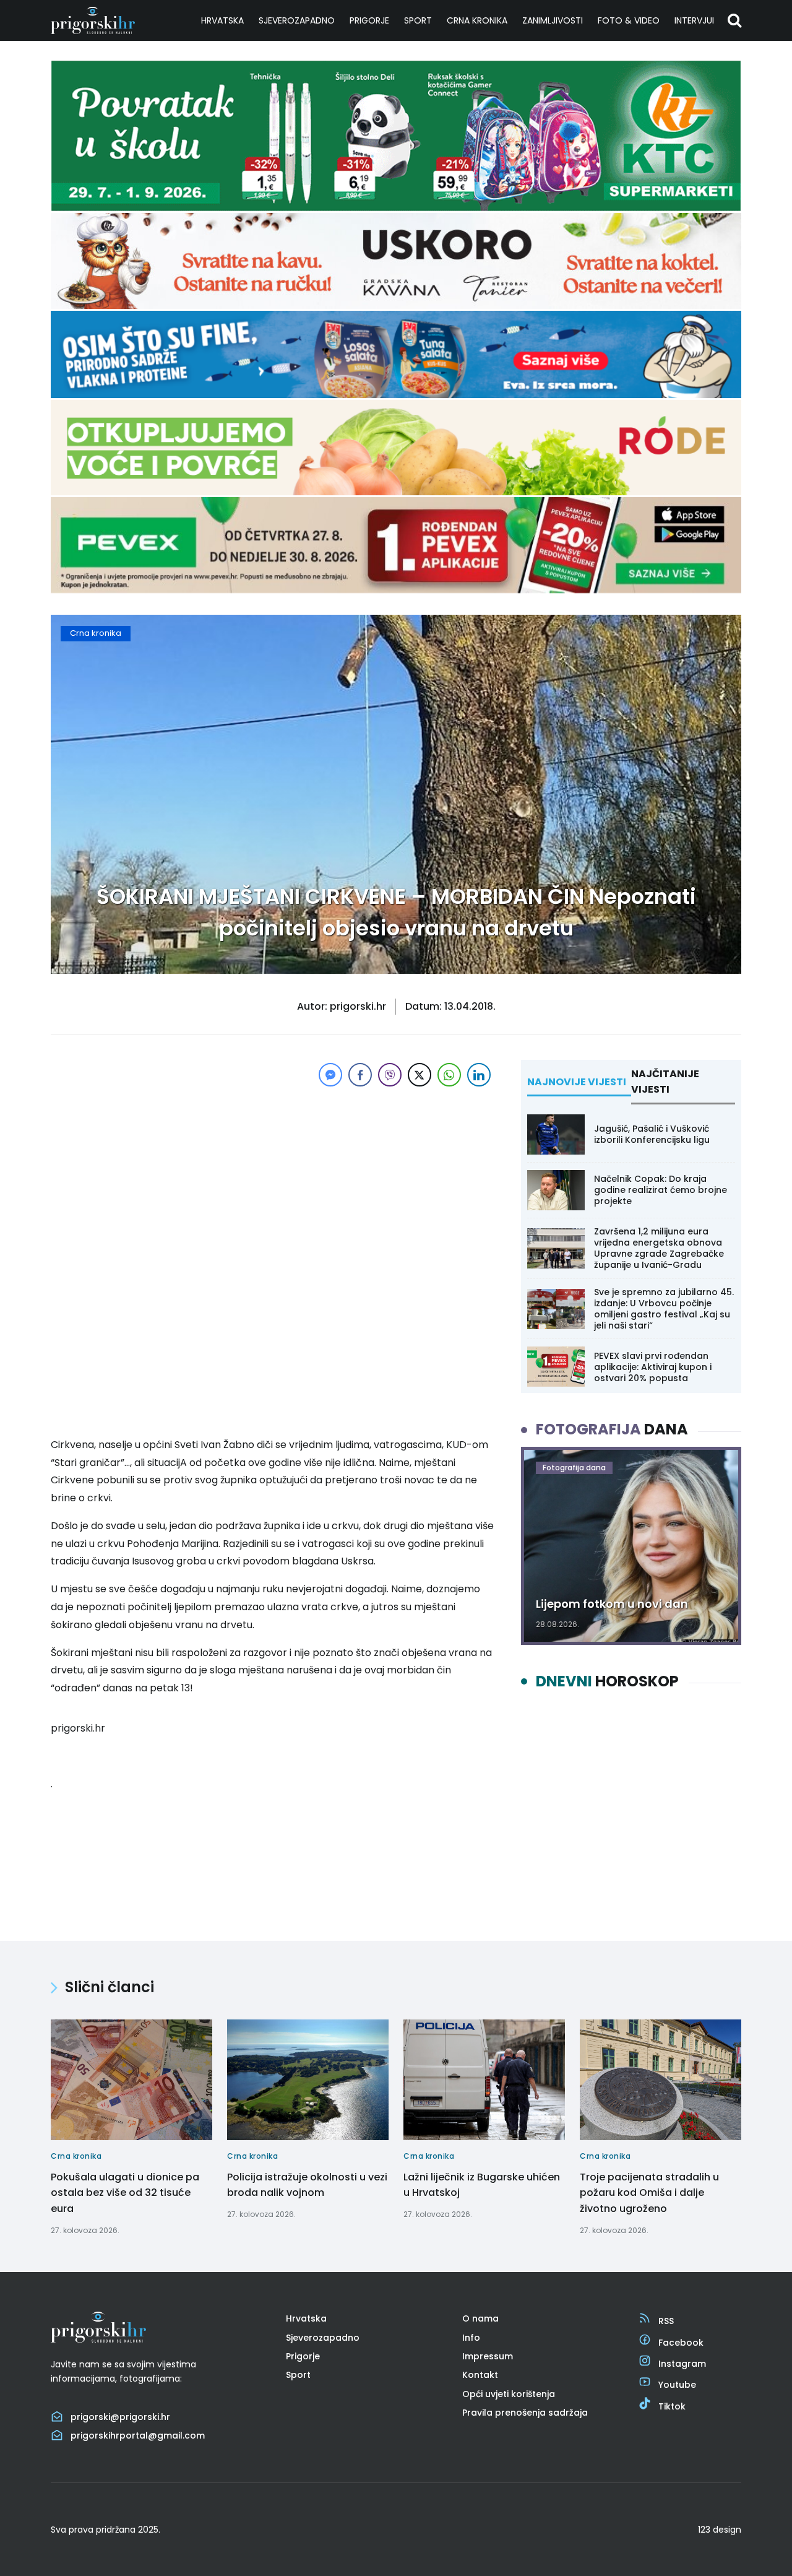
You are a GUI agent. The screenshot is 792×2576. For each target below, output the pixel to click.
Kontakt (480, 2375)
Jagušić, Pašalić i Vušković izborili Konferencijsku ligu (652, 1134)
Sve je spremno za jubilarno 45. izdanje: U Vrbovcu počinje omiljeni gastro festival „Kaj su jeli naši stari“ (664, 1309)
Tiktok (672, 2406)
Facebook (681, 2343)
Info (471, 2338)
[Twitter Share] (420, 1075)
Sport (418, 20)
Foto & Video (629, 20)
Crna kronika (477, 20)
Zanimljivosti (553, 20)
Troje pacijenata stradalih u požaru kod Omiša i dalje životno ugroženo (649, 2193)
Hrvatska (222, 20)
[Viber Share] (390, 1075)
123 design (720, 2530)
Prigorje (369, 20)
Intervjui (694, 20)
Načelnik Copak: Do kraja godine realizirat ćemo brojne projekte (661, 1190)
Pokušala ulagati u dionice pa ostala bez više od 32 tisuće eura (125, 2193)
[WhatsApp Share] (449, 1075)
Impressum (488, 2356)
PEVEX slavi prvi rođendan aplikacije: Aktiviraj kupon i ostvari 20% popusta (653, 1367)
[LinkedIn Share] (479, 1075)
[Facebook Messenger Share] (330, 1075)
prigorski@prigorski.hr (120, 2417)
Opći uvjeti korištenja (509, 2394)
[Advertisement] (272, 1176)
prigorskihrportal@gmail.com (138, 2435)
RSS (666, 2321)
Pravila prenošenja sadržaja (525, 2413)
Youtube (677, 2385)
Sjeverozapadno (297, 20)
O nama (480, 2318)
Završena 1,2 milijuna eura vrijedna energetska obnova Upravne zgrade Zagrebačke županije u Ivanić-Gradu (659, 1248)
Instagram (682, 2364)
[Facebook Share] (360, 1075)
